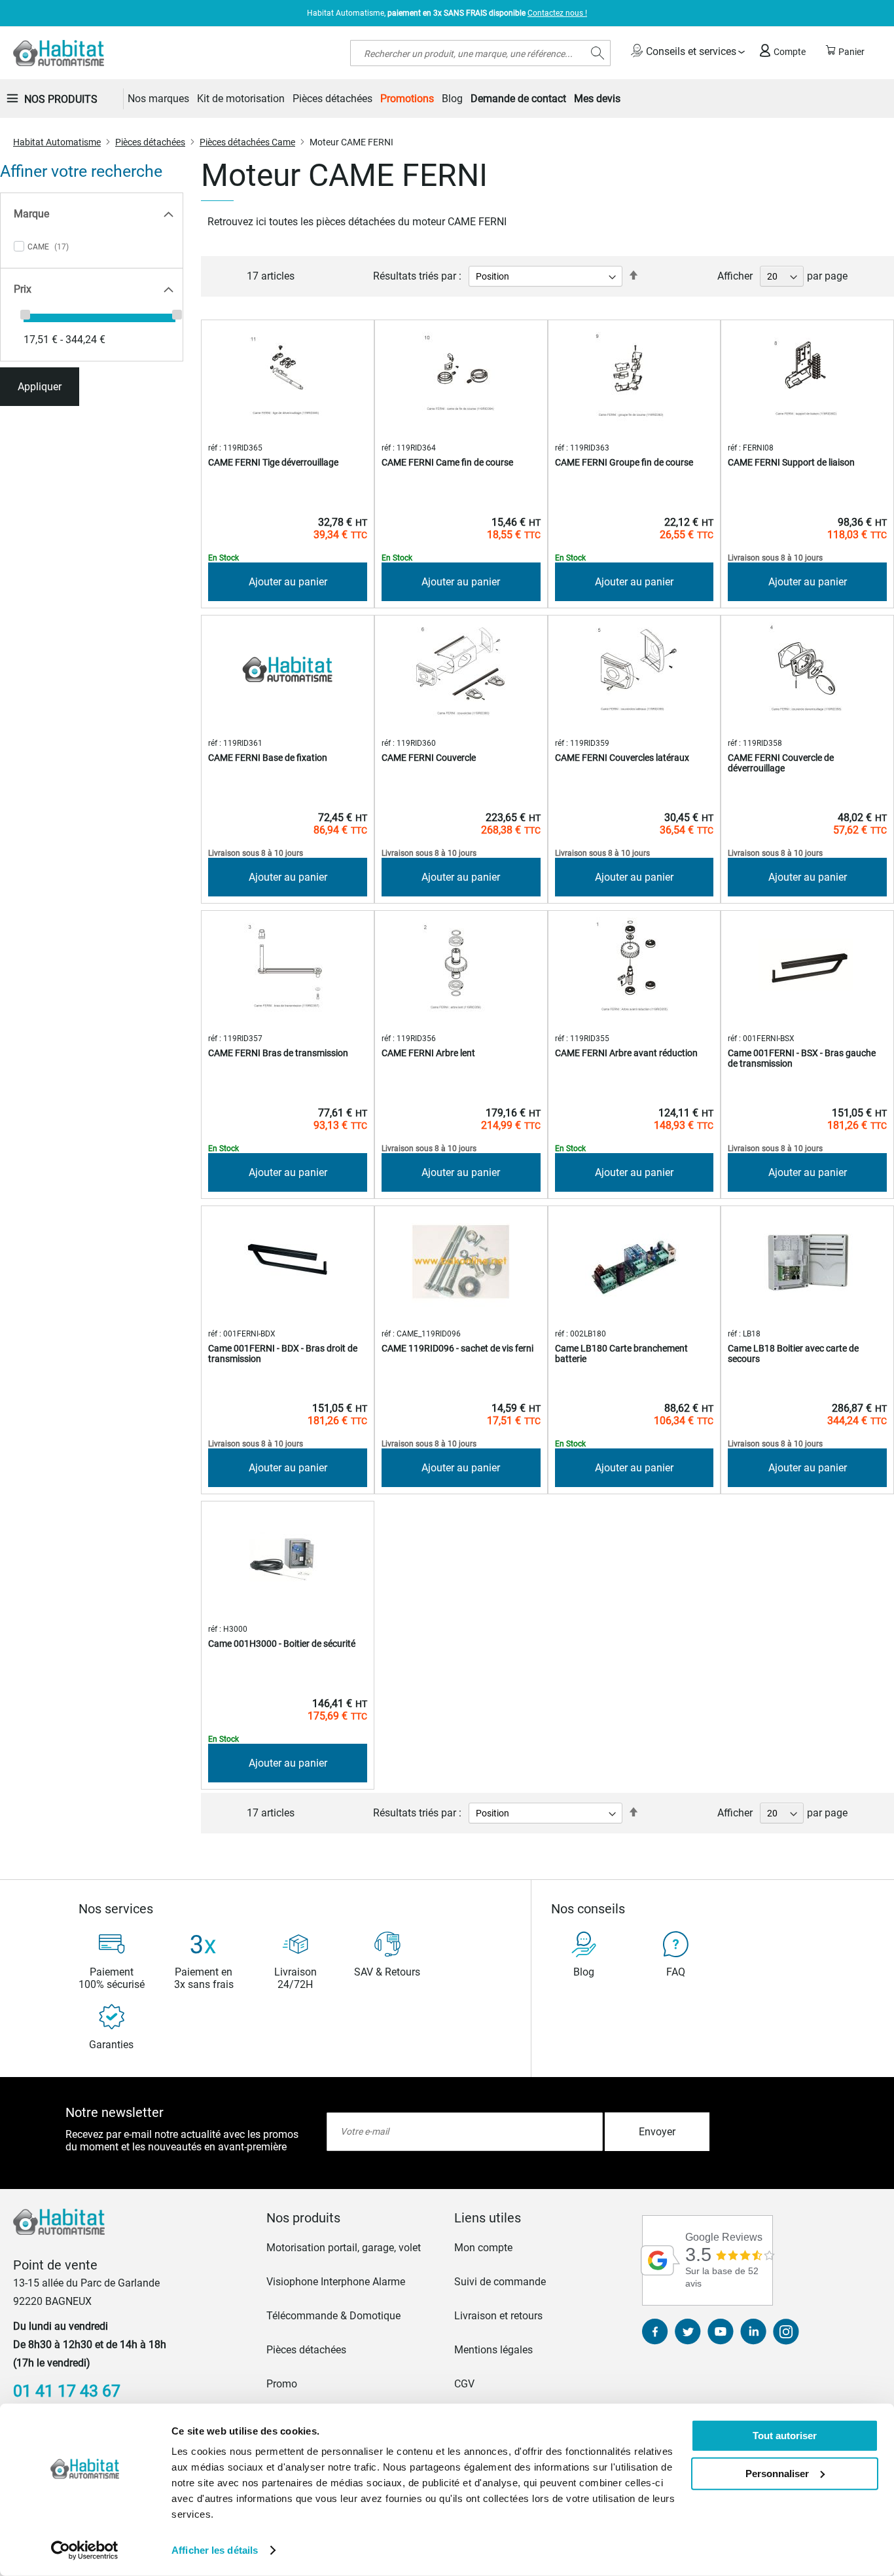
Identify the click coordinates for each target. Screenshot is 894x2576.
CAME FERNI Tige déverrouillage (273, 462)
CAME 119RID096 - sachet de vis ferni (457, 1348)
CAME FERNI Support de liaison (791, 462)
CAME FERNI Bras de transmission (278, 1053)
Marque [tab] (31, 214)
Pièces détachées (150, 142)
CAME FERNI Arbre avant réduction (626, 1053)
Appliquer (40, 387)
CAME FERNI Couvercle (429, 758)
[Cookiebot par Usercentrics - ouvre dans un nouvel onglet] (85, 2550)
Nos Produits (61, 99)
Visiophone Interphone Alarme (336, 2282)
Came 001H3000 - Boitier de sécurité (282, 1644)
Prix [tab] (23, 289)
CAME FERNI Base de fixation (268, 758)
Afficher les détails (215, 2550)
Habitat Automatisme (57, 142)
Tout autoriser (785, 2436)
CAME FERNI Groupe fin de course (624, 462)
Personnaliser (777, 2473)
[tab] (353, 2218)
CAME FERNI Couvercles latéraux (622, 758)
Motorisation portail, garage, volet (344, 2248)
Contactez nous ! (557, 13)
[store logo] (59, 53)
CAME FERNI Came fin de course (447, 462)
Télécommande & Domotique (333, 2316)
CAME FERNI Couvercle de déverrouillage (781, 763)
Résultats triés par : (417, 276)
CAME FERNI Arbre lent (428, 1053)
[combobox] (480, 53)
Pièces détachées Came (247, 142)
